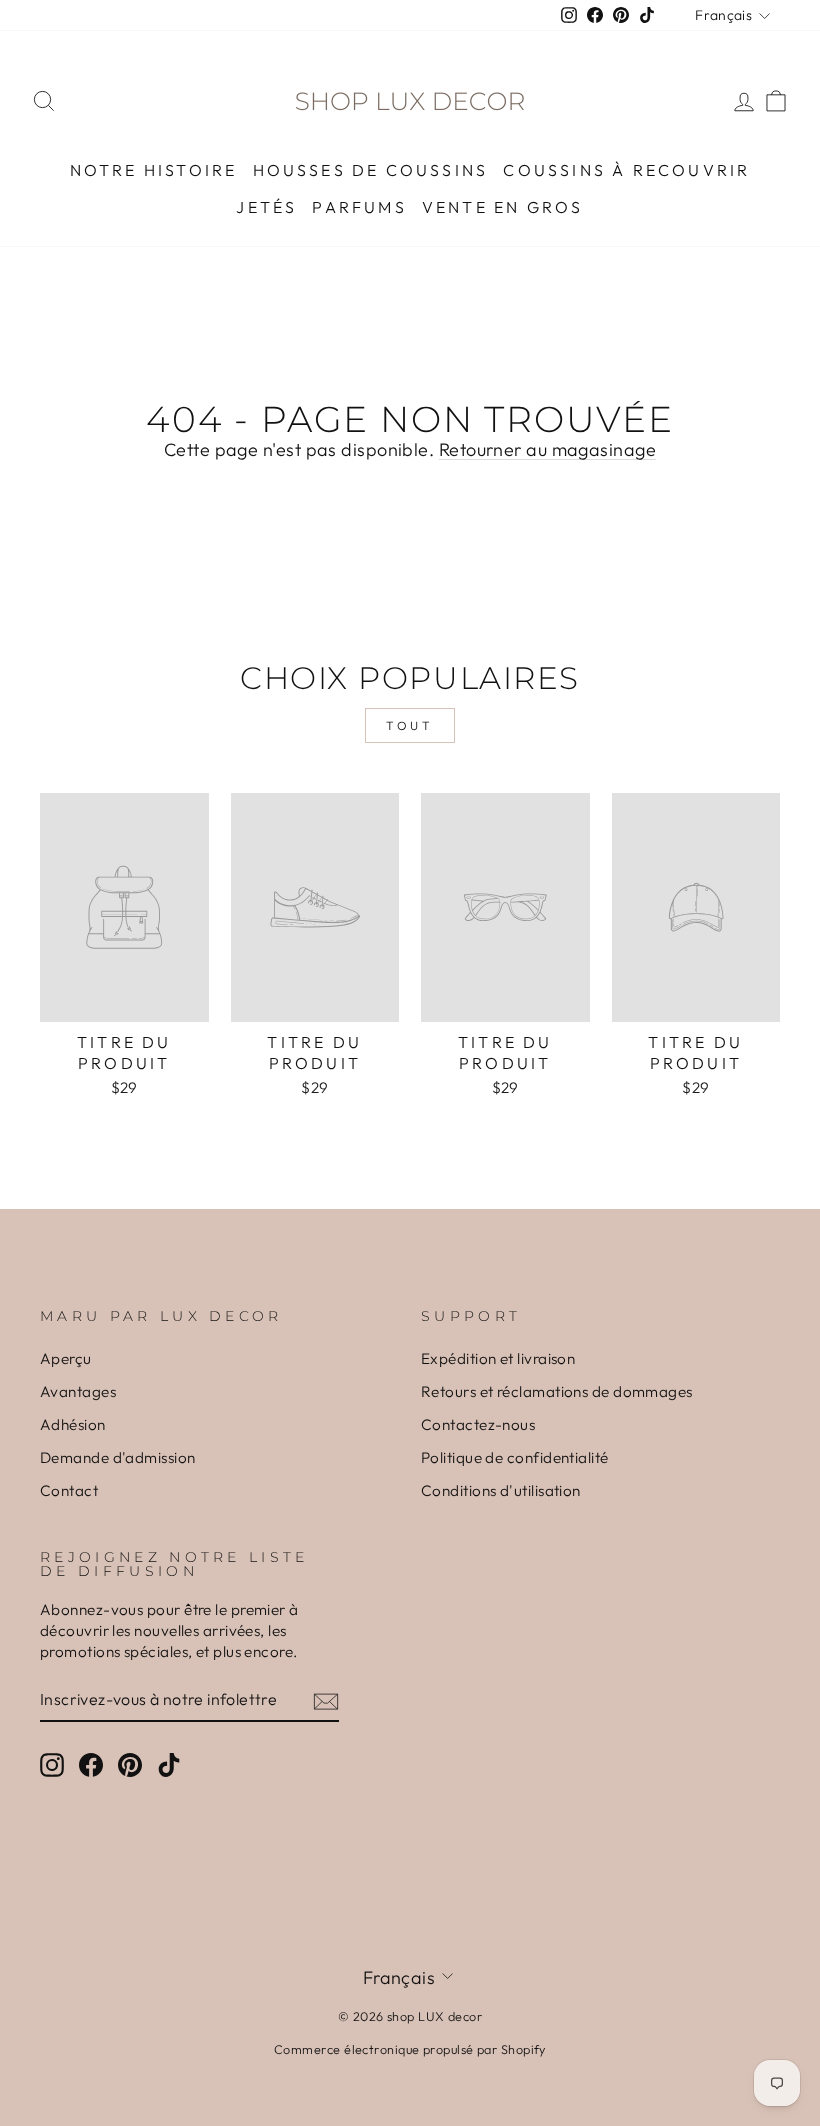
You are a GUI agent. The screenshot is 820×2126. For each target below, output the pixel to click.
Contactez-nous (478, 1424)
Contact (69, 1490)
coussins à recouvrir (626, 170)
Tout (409, 725)
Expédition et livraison (498, 1358)
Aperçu (66, 1358)
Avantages (78, 1391)
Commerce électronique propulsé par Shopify (410, 2049)
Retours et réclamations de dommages (557, 1391)
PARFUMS (359, 207)
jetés (266, 207)
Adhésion (73, 1424)
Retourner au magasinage (547, 449)
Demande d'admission (118, 1457)
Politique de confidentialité (515, 1457)
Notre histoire (154, 170)
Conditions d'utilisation (501, 1490)
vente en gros (503, 207)
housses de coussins (371, 170)
